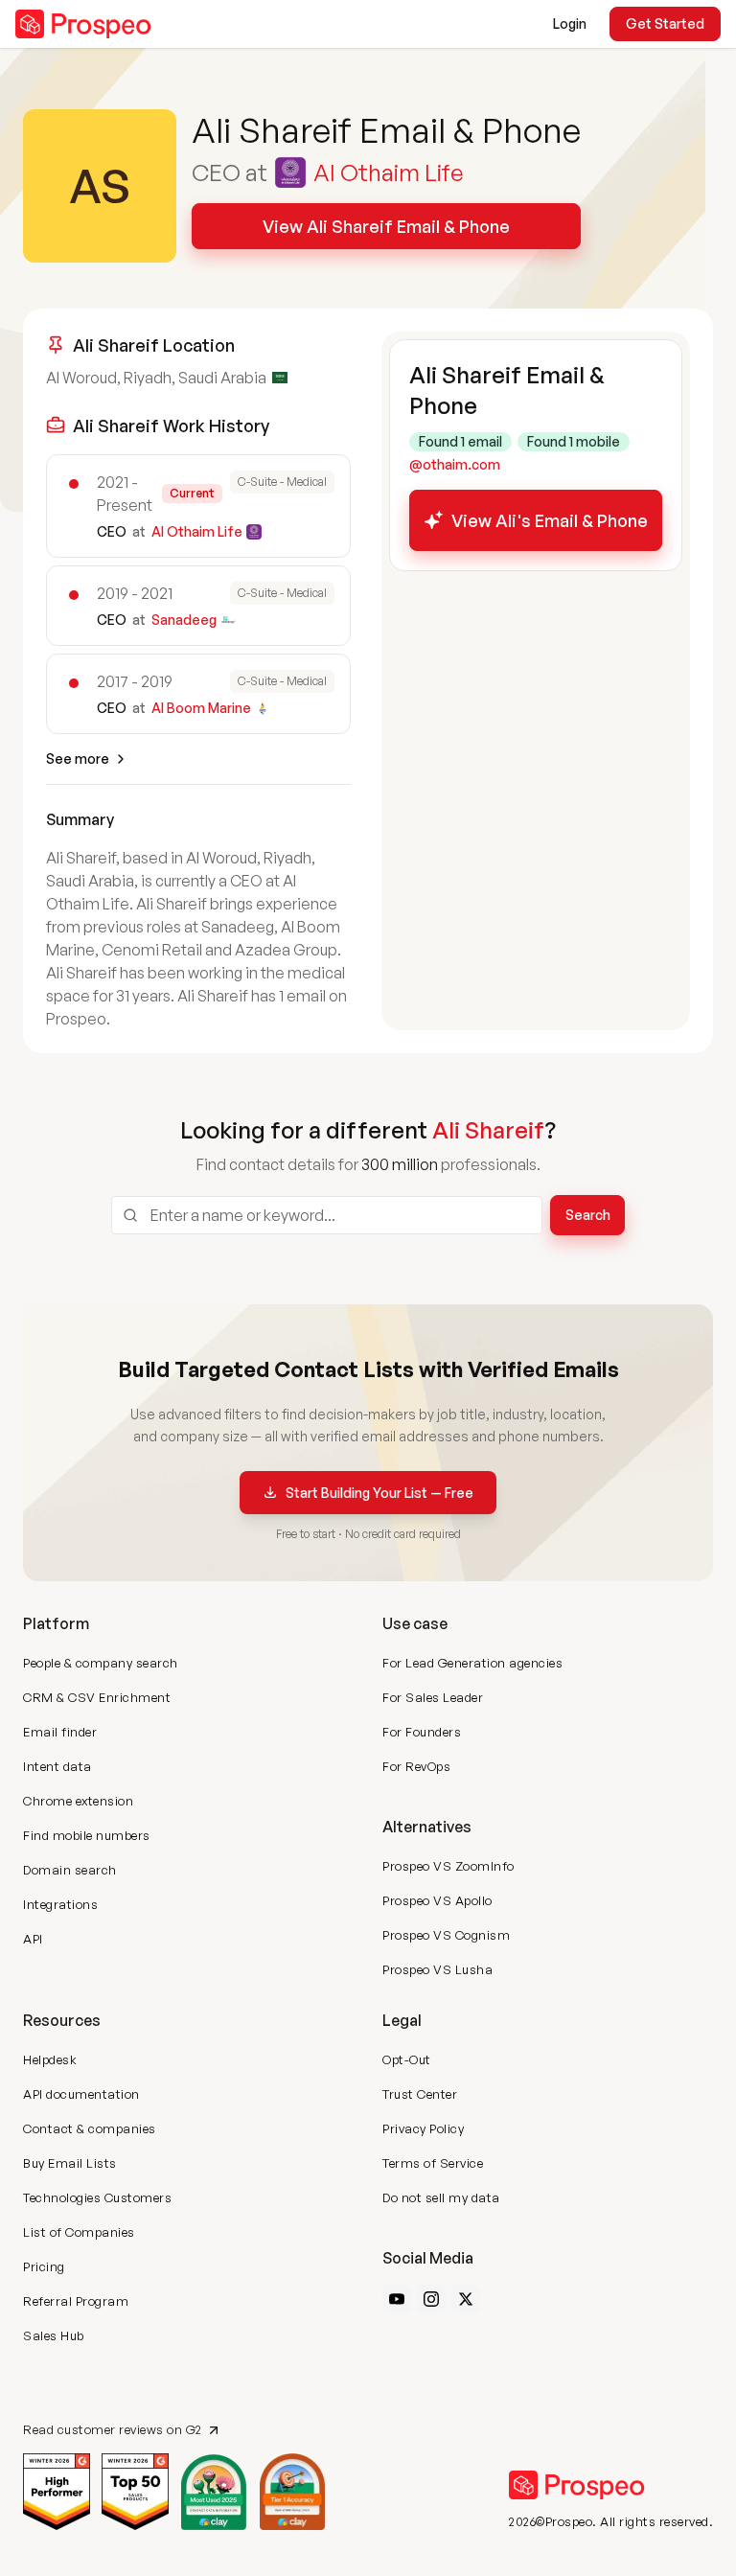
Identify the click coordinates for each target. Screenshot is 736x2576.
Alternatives (427, 1827)
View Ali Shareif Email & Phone (386, 226)
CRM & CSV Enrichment (97, 1697)
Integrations (60, 1904)
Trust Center (420, 2094)
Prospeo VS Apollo (437, 1900)
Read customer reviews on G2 (113, 2430)
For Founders (422, 1732)
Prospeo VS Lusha (437, 1969)
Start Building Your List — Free (379, 1493)
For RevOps (416, 1766)
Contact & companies (90, 2128)
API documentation (81, 2094)
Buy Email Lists (70, 2163)
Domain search (70, 1870)
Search (588, 1215)
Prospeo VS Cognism (446, 1935)
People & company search (101, 1663)
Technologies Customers (97, 2197)
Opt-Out (407, 2059)
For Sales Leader (433, 1697)
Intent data (57, 1766)
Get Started (665, 23)
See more (78, 759)
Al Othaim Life (389, 172)
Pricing (44, 2266)
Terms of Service (433, 2163)
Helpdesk (50, 2059)
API (33, 1939)
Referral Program (76, 2301)
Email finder (60, 1732)
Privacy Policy (423, 2128)
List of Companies (79, 2232)
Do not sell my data (441, 2197)
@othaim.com (455, 464)
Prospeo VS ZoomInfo (448, 1866)
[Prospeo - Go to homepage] (83, 24)
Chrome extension (78, 1801)
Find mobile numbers (87, 1835)
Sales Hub (54, 2335)
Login (570, 23)
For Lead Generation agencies (472, 1663)
